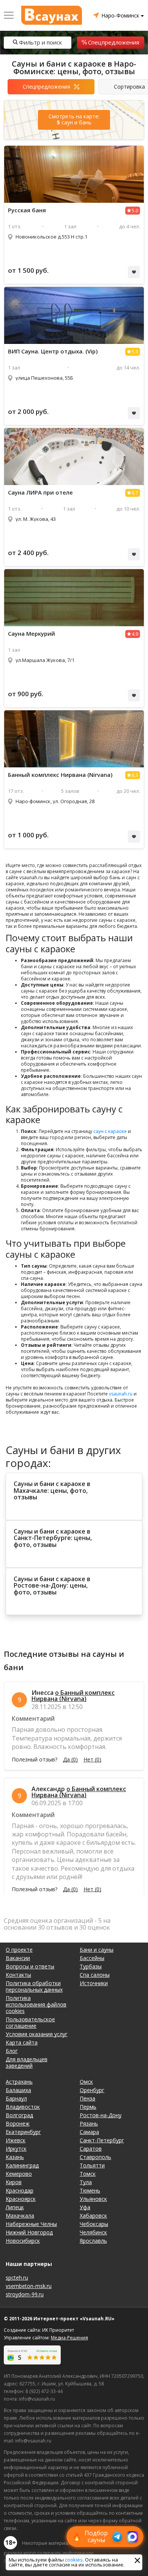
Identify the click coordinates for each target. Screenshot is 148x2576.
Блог (12, 2051)
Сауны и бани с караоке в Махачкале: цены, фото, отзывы (52, 1491)
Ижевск (16, 2140)
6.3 (135, 775)
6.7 (135, 493)
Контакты (18, 1975)
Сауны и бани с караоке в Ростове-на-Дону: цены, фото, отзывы (52, 1586)
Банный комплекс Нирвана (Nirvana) (60, 775)
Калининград (22, 2165)
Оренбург (92, 2090)
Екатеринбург (23, 2132)
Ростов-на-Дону (101, 2115)
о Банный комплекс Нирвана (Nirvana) (73, 1696)
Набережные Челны (31, 2224)
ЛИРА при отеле (40, 492)
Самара (89, 2132)
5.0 (135, 211)
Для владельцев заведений (27, 2062)
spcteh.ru (17, 2278)
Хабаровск (93, 2216)
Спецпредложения (114, 42)
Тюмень (90, 2190)
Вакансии (18, 1958)
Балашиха (18, 2090)
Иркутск (16, 2149)
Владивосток (23, 2107)
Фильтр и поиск (40, 42)
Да (70, 1760)
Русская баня (27, 210)
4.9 (135, 634)
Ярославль (93, 2241)
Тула (86, 2182)
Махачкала (20, 2216)
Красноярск (21, 2199)
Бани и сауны (97, 1950)
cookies (74, 2560)
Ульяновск (93, 2199)
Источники (94, 1983)
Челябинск (93, 2232)
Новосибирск (23, 2241)
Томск (88, 2174)
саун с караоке (110, 1131)
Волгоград (19, 2115)
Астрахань (19, 2082)
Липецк (15, 2207)
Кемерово (19, 2174)
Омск (86, 2082)
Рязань (89, 2123)
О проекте (19, 1950)
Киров (14, 2182)
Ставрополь (95, 2157)
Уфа (85, 2207)
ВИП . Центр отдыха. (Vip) (53, 351)
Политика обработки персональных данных (34, 1986)
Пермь (88, 2107)
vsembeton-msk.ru (29, 2286)
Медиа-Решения (69, 2338)
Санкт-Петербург (102, 2140)
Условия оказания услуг (37, 2034)
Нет (92, 1760)
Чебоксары (94, 2224)
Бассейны (92, 1958)
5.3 (135, 352)
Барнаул (16, 2098)
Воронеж (18, 2123)
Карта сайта (22, 2042)
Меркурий (31, 634)
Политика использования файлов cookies (36, 2004)
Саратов (91, 2149)
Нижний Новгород (29, 2232)
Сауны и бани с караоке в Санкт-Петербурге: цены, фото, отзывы (53, 1538)
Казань (15, 2157)
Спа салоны (95, 1975)
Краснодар (20, 2190)
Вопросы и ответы (30, 1966)
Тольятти (92, 2165)
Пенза (87, 2098)
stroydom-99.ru (25, 2294)
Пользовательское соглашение (30, 2022)
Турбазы (91, 1966)
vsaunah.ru (121, 1394)
